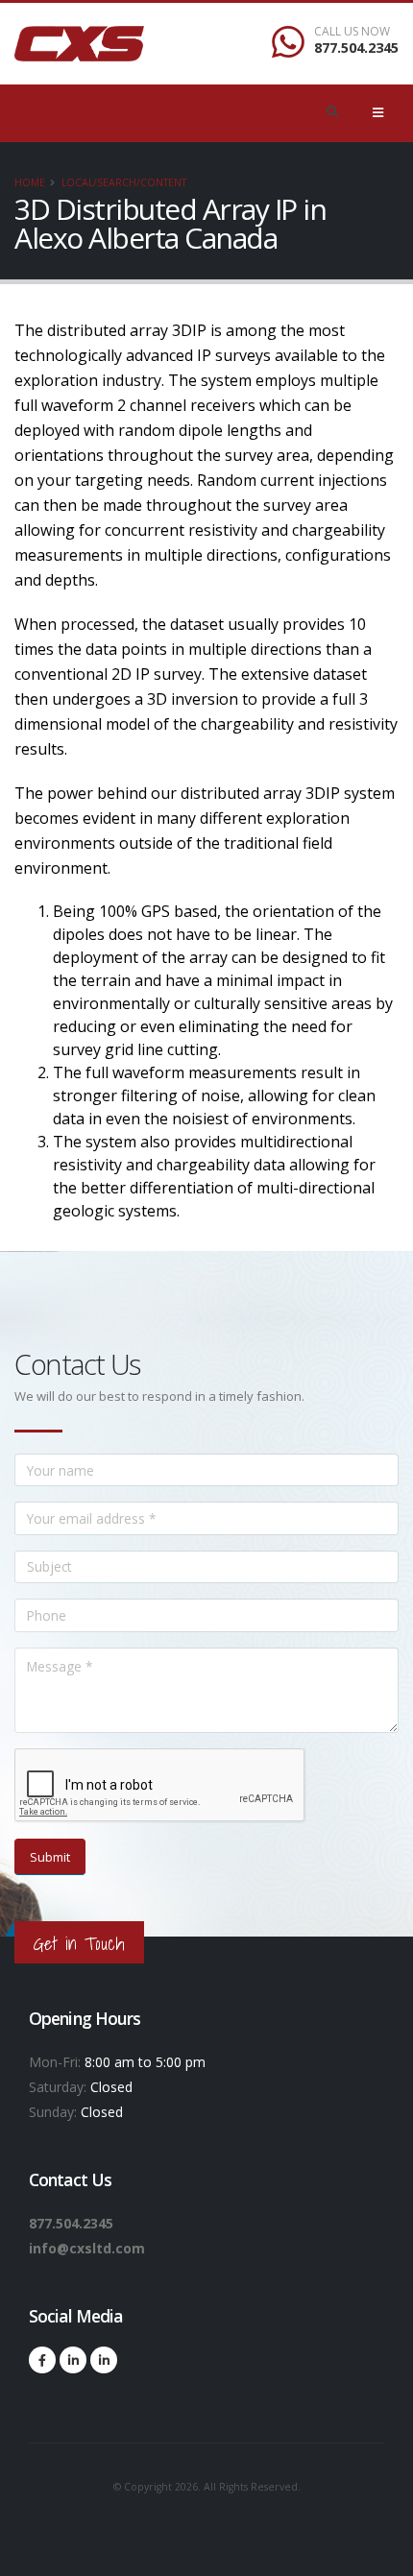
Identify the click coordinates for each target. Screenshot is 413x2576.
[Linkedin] (73, 2360)
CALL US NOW (352, 32)
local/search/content (124, 182)
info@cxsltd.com (87, 2248)
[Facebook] (42, 2360)
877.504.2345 (356, 48)
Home (30, 182)
